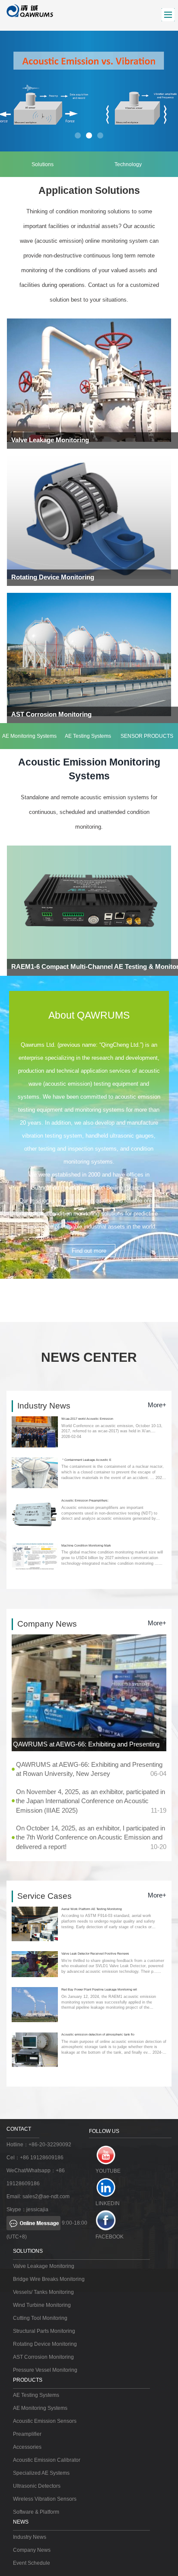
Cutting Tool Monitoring (40, 2318)
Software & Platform (36, 2512)
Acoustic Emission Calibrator (47, 2460)
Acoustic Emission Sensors (45, 2421)
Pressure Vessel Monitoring (45, 2370)
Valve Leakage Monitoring (44, 2266)
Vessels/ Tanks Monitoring (43, 2292)
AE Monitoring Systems (29, 736)
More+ (157, 1405)
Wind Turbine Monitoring (42, 2305)
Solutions (43, 164)
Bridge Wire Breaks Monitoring (49, 2279)
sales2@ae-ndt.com (46, 2197)
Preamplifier (27, 2434)
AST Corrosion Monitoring (43, 2357)
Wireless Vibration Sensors (45, 2499)
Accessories (27, 2447)
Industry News (30, 2537)
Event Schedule (32, 2563)
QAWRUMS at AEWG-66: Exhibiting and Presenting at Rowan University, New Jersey (88, 1746)
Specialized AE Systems (41, 2473)
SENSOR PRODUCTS (147, 736)
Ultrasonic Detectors (37, 2486)
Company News (32, 2550)
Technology (128, 164)
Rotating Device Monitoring (45, 2344)
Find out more (89, 1251)
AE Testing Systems (88, 736)
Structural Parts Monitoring (44, 2331)
